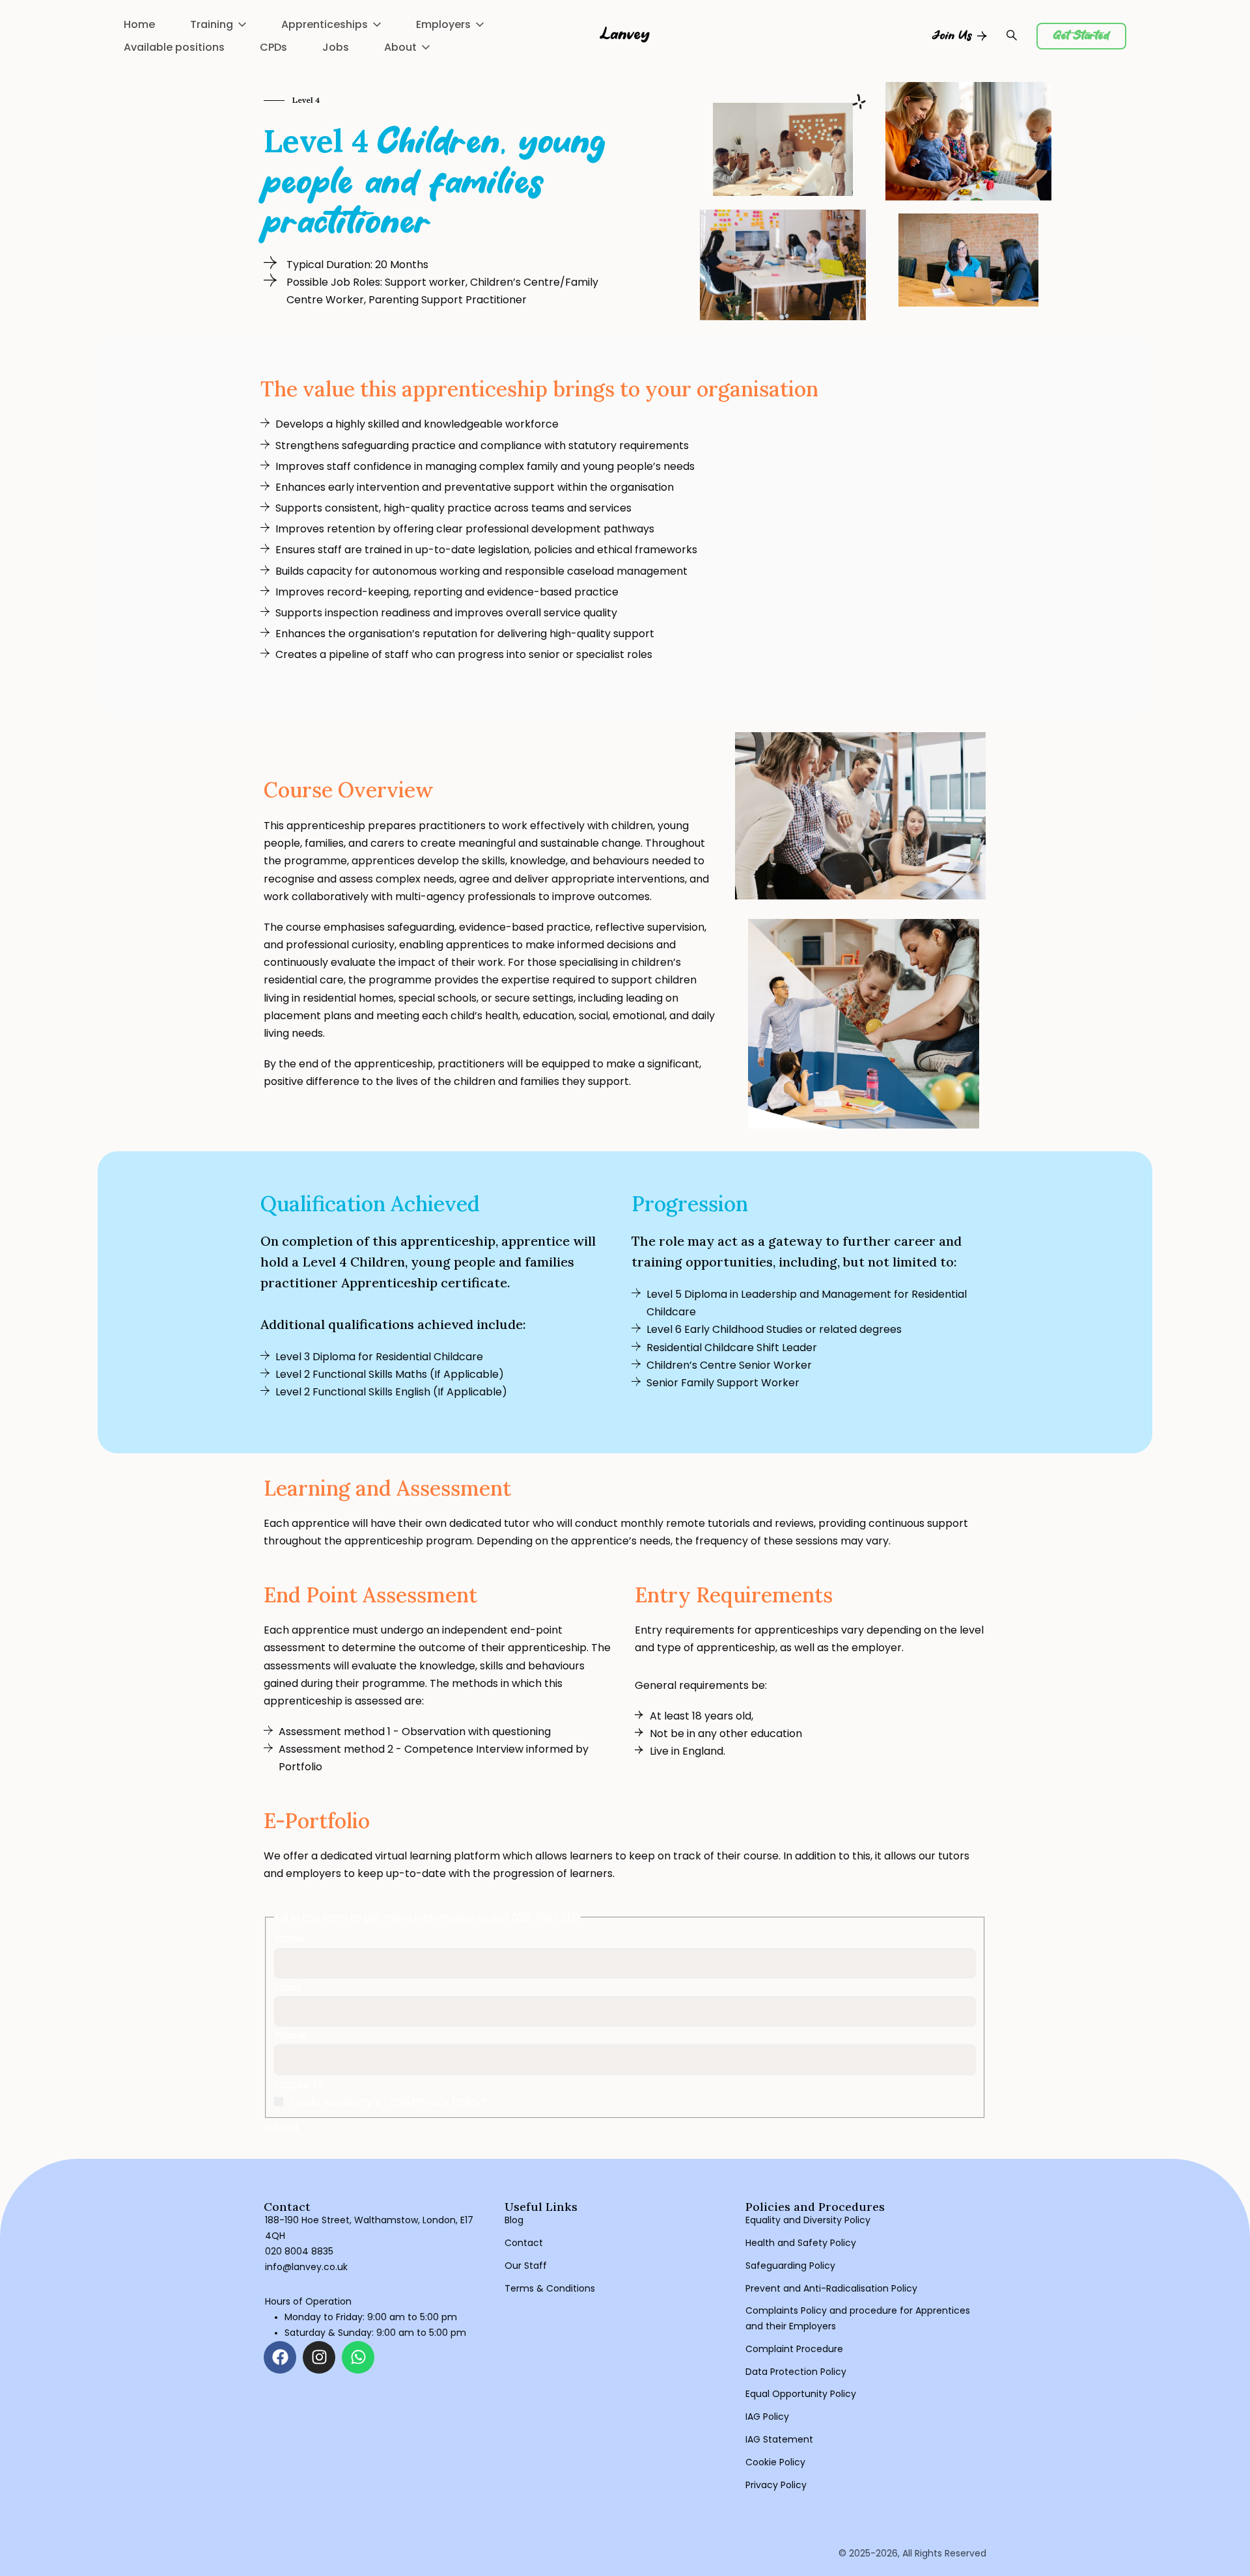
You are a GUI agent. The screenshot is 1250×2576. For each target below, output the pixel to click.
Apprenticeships (325, 24)
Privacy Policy (776, 2485)
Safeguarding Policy (790, 2266)
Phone (290, 2035)
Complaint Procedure (794, 2349)
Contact (524, 2243)
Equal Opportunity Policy (801, 2394)
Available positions (174, 47)
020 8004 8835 (299, 2251)
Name (289, 1939)
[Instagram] (319, 2357)
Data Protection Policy (796, 2372)
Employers (443, 24)
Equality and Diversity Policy (808, 2220)
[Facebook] (280, 2357)
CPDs (273, 47)
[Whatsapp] (358, 2357)
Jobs (336, 47)
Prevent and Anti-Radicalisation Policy (831, 2288)
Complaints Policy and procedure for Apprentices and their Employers (858, 2318)
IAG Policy (767, 2417)
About (400, 47)
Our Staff (526, 2266)
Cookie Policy (775, 2462)
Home (139, 24)
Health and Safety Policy (801, 2243)
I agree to (299, 2084)
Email (288, 1987)
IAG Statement (779, 2439)
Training (212, 24)
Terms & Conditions (550, 2288)
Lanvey (625, 35)
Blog (514, 2220)
